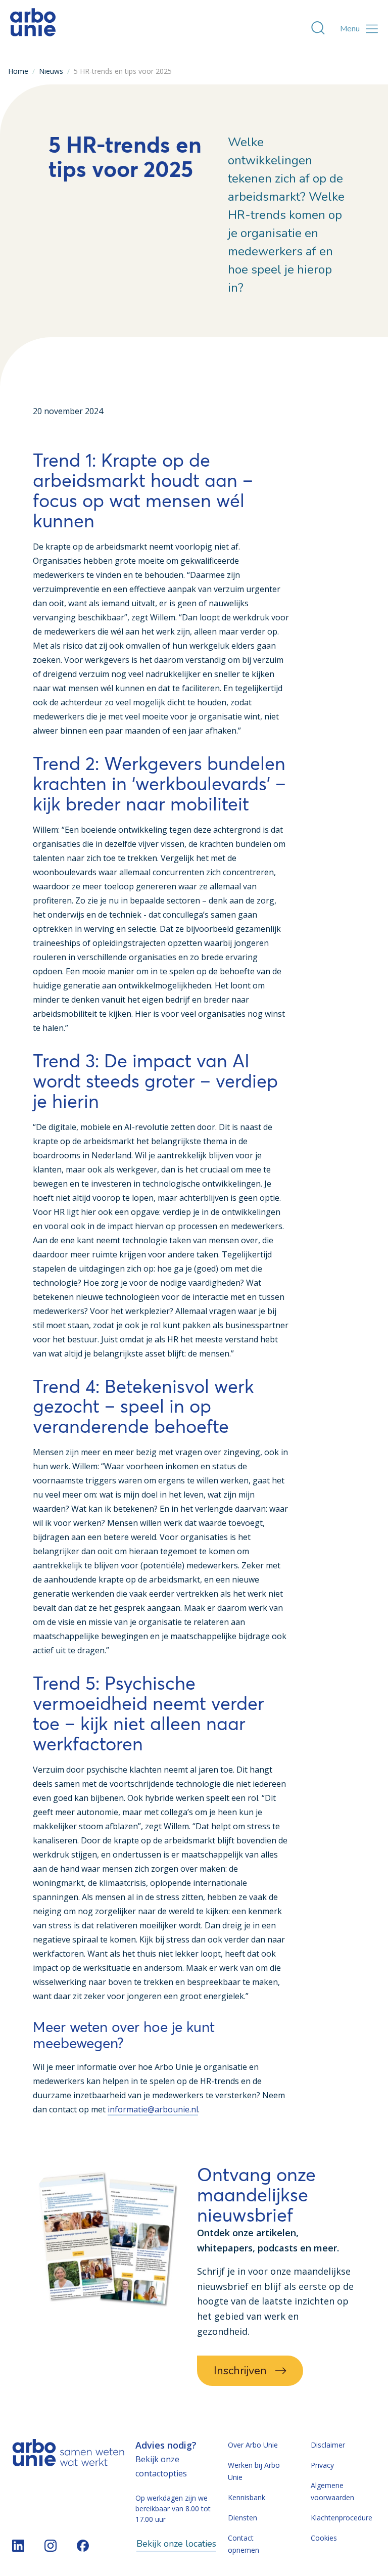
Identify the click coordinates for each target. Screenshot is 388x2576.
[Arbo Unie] (33, 29)
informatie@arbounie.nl (153, 2109)
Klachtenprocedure (342, 2518)
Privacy (322, 2465)
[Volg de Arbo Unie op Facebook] (83, 2546)
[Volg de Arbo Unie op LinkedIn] (18, 2546)
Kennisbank (247, 2497)
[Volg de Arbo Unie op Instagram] (51, 2546)
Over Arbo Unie (253, 2445)
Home (18, 71)
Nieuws (51, 71)
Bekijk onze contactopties (161, 2466)
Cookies (324, 2538)
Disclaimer (328, 2445)
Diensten (243, 2518)
